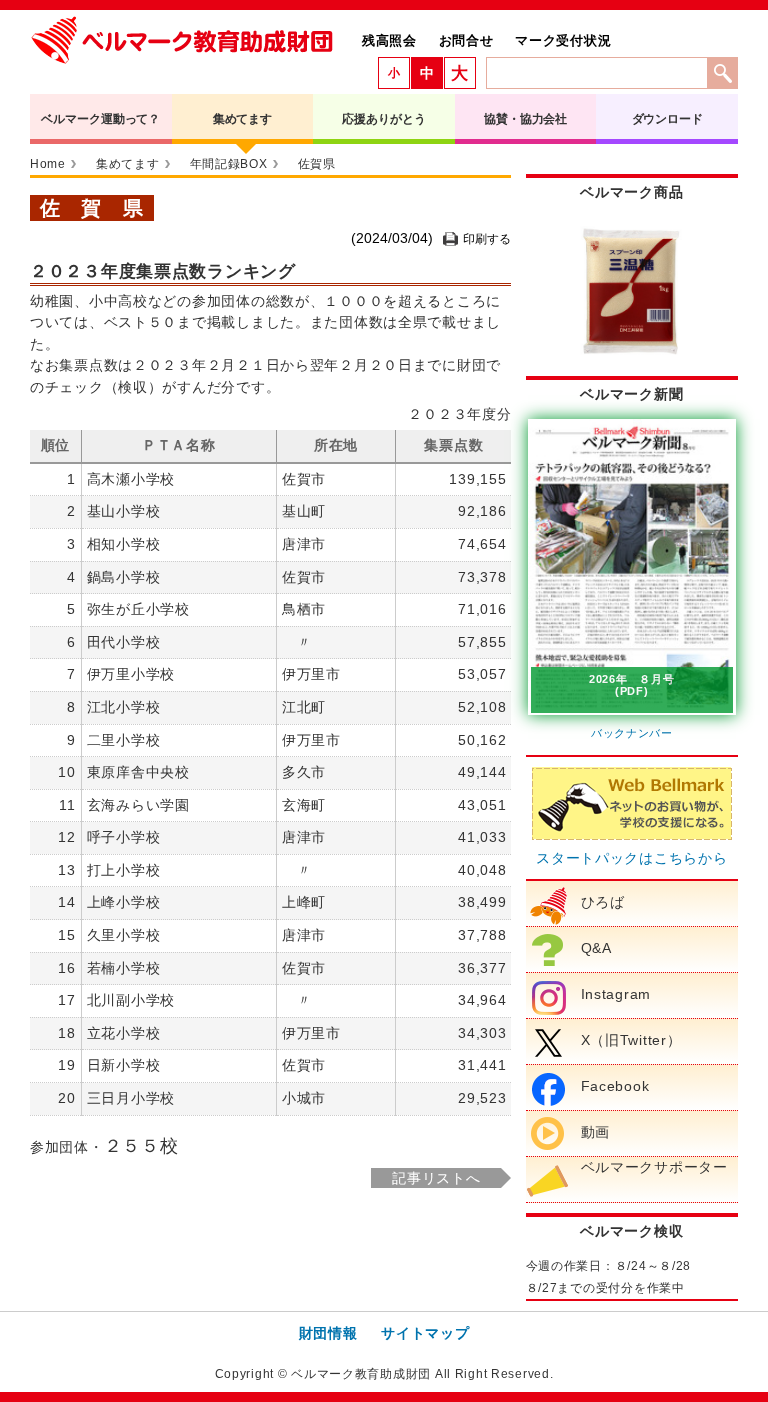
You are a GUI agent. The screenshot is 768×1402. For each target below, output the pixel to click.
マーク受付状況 (563, 40)
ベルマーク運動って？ (100, 119)
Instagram (616, 994)
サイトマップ (425, 1333)
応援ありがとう (383, 119)
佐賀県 (317, 164)
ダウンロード (667, 119)
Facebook (615, 1086)
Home (48, 164)
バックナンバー (632, 733)
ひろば (603, 902)
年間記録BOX (229, 164)
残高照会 (389, 40)
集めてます (242, 119)
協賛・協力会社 (525, 119)
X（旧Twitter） (631, 1040)
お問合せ (466, 40)
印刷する (487, 239)
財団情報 (328, 1333)
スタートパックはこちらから (631, 858)
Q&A (596, 948)
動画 (595, 1132)
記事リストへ (436, 1178)
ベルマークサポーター (654, 1167)
